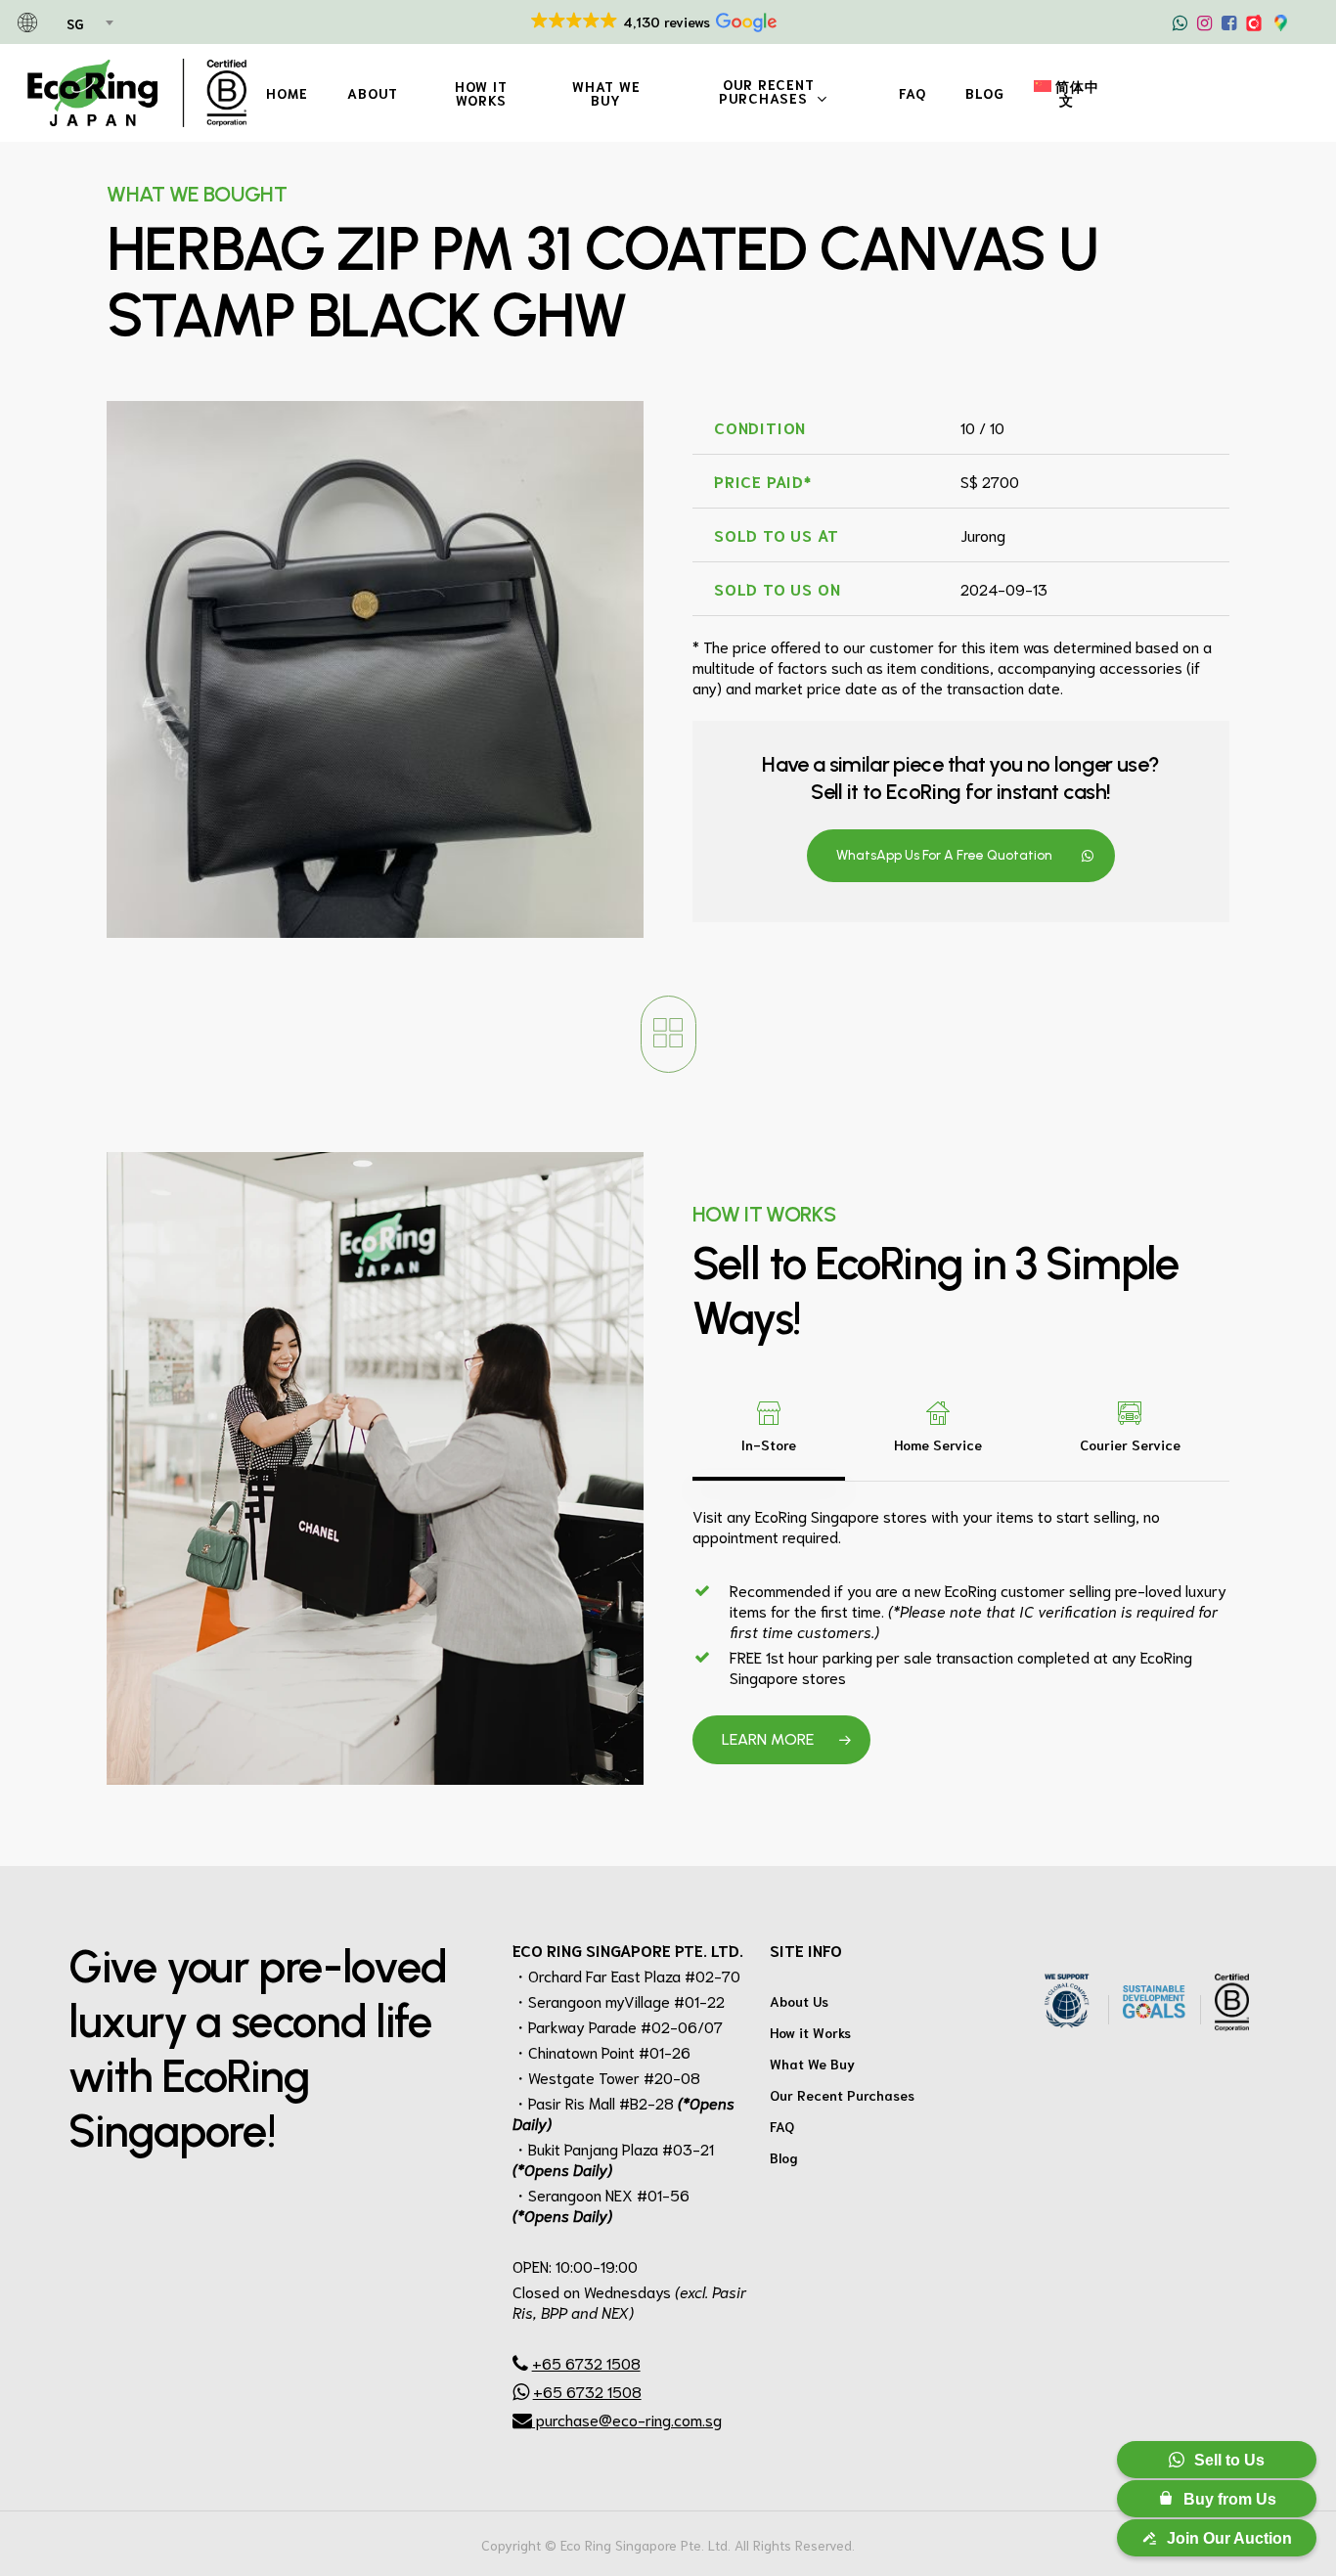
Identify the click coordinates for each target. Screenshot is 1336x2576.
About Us (799, 2001)
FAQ (782, 2126)
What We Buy (812, 2064)
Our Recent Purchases (842, 2095)
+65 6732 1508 (586, 2362)
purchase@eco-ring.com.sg (627, 2419)
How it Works (810, 2032)
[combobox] (89, 24)
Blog (784, 2157)
